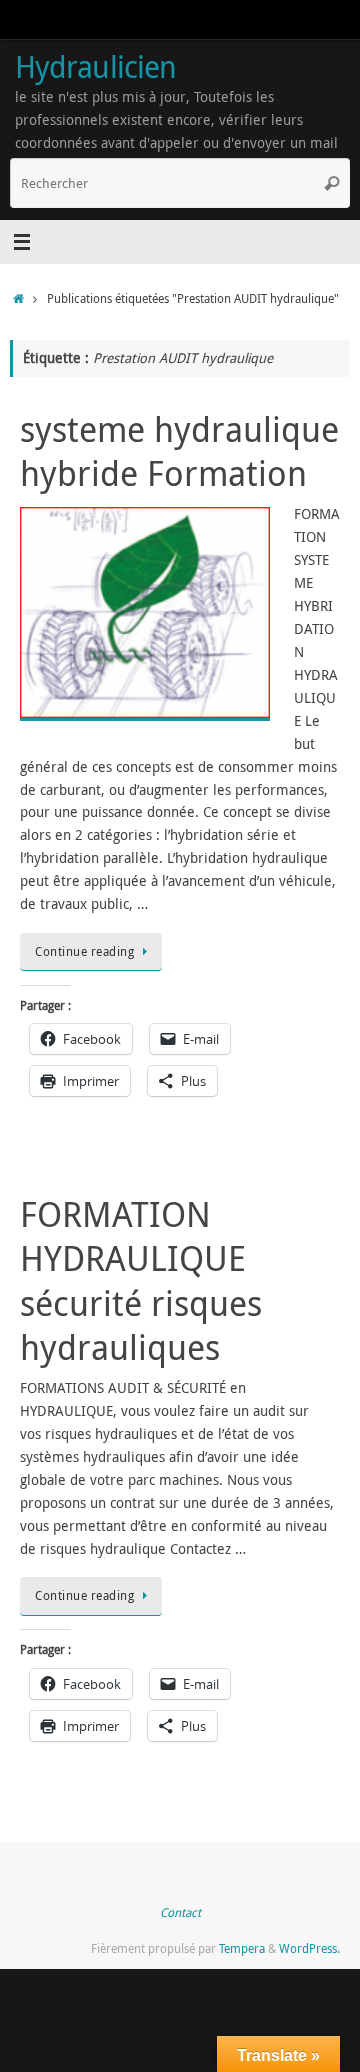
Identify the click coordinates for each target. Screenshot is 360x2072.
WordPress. (309, 1948)
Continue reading (84, 951)
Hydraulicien (95, 66)
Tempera (242, 1948)
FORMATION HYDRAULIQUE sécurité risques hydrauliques (141, 1280)
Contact (180, 1912)
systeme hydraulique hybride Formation (179, 451)
